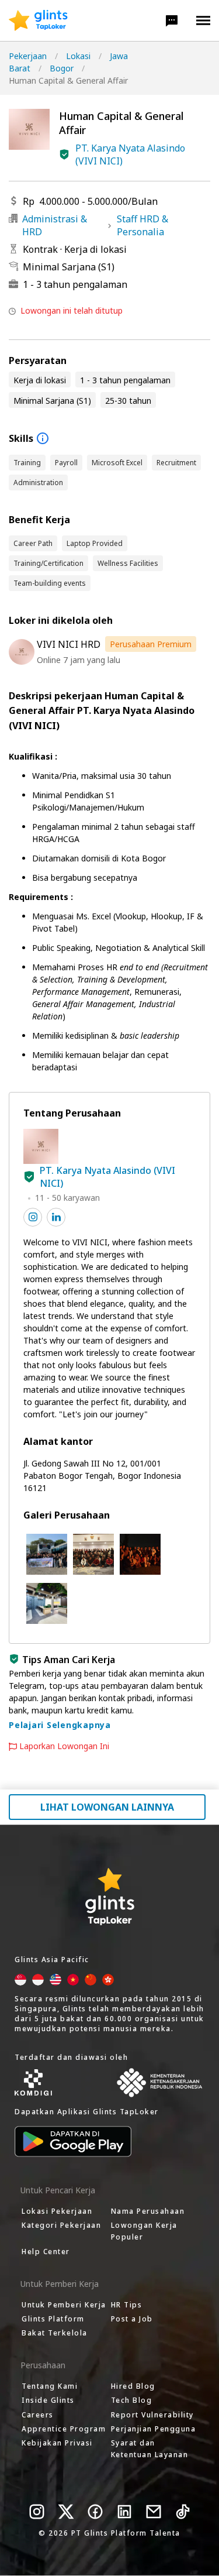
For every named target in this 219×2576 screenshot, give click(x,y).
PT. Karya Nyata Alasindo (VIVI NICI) (130, 154)
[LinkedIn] (124, 2512)
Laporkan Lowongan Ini (64, 1746)
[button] (172, 20)
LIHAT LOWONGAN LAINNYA (107, 1807)
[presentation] (38, 20)
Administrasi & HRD (55, 225)
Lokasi (78, 56)
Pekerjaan (28, 56)
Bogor (62, 68)
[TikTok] (183, 2512)
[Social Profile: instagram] (33, 1217)
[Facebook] (95, 2512)
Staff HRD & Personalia (142, 225)
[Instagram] (37, 2512)
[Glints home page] (38, 20)
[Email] (154, 2512)
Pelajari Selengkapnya (60, 1725)
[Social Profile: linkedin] (56, 1217)
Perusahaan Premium (151, 644)
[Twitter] (66, 2512)
